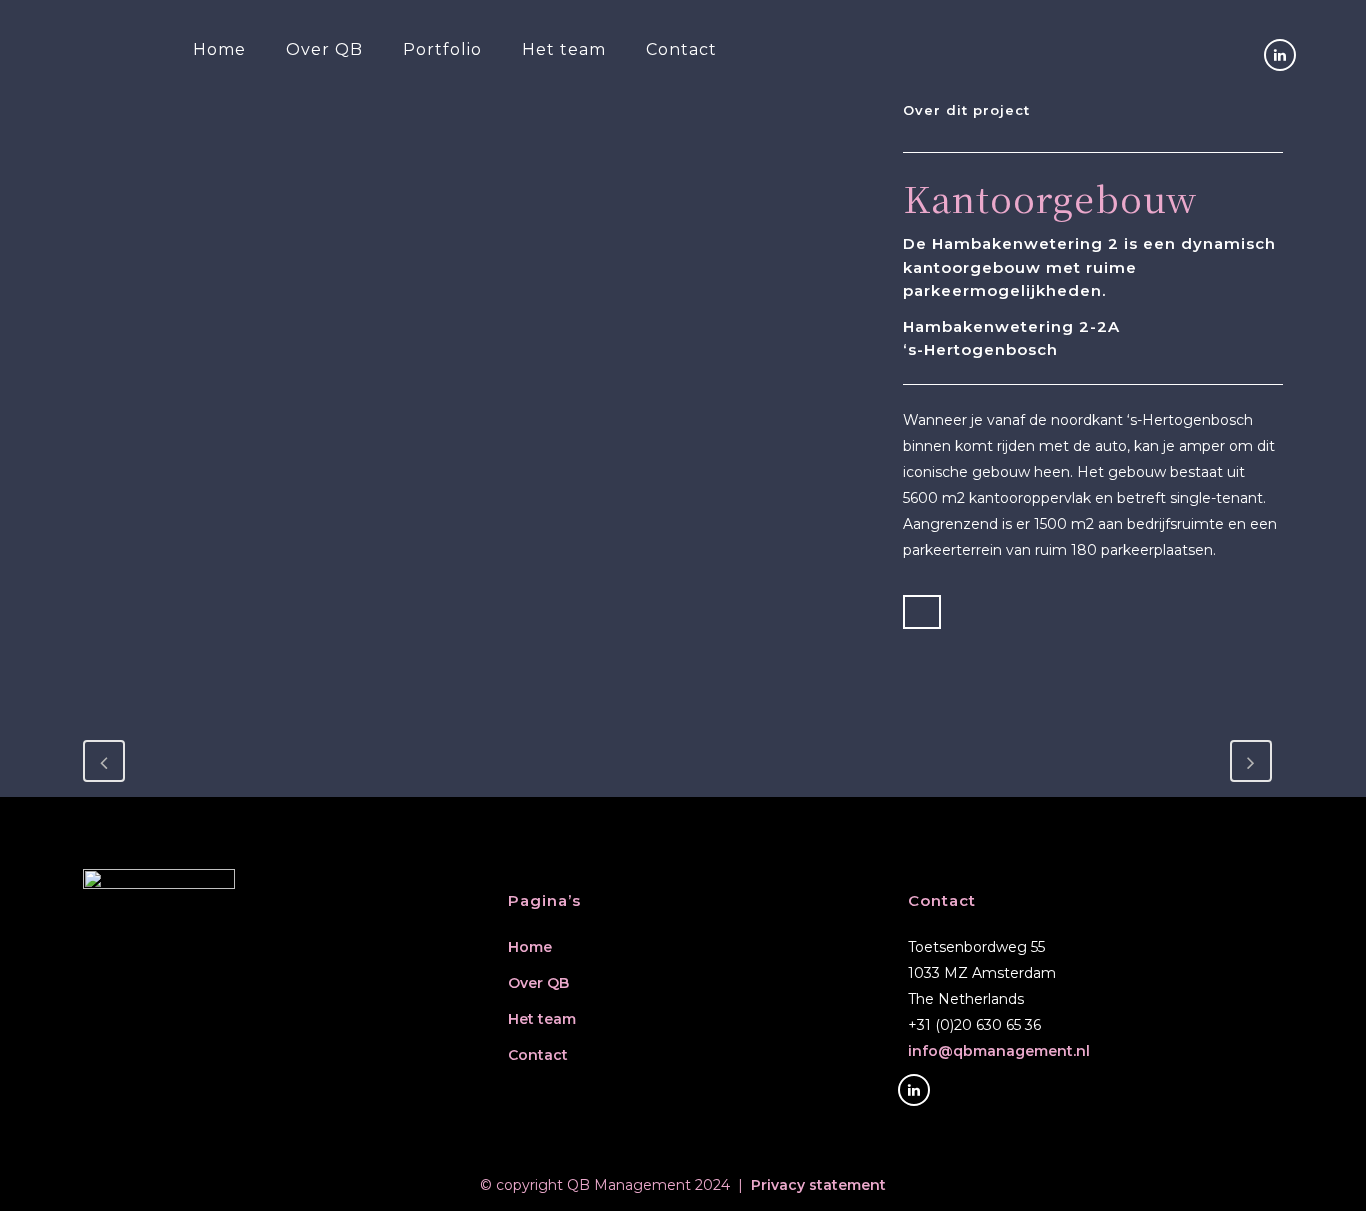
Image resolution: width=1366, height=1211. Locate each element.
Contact (538, 1055)
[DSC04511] (93, 113)
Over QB (538, 983)
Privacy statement (818, 1185)
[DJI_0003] (89, 113)
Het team (542, 1019)
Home (530, 947)
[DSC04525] (85, 113)
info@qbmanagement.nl (999, 1051)
